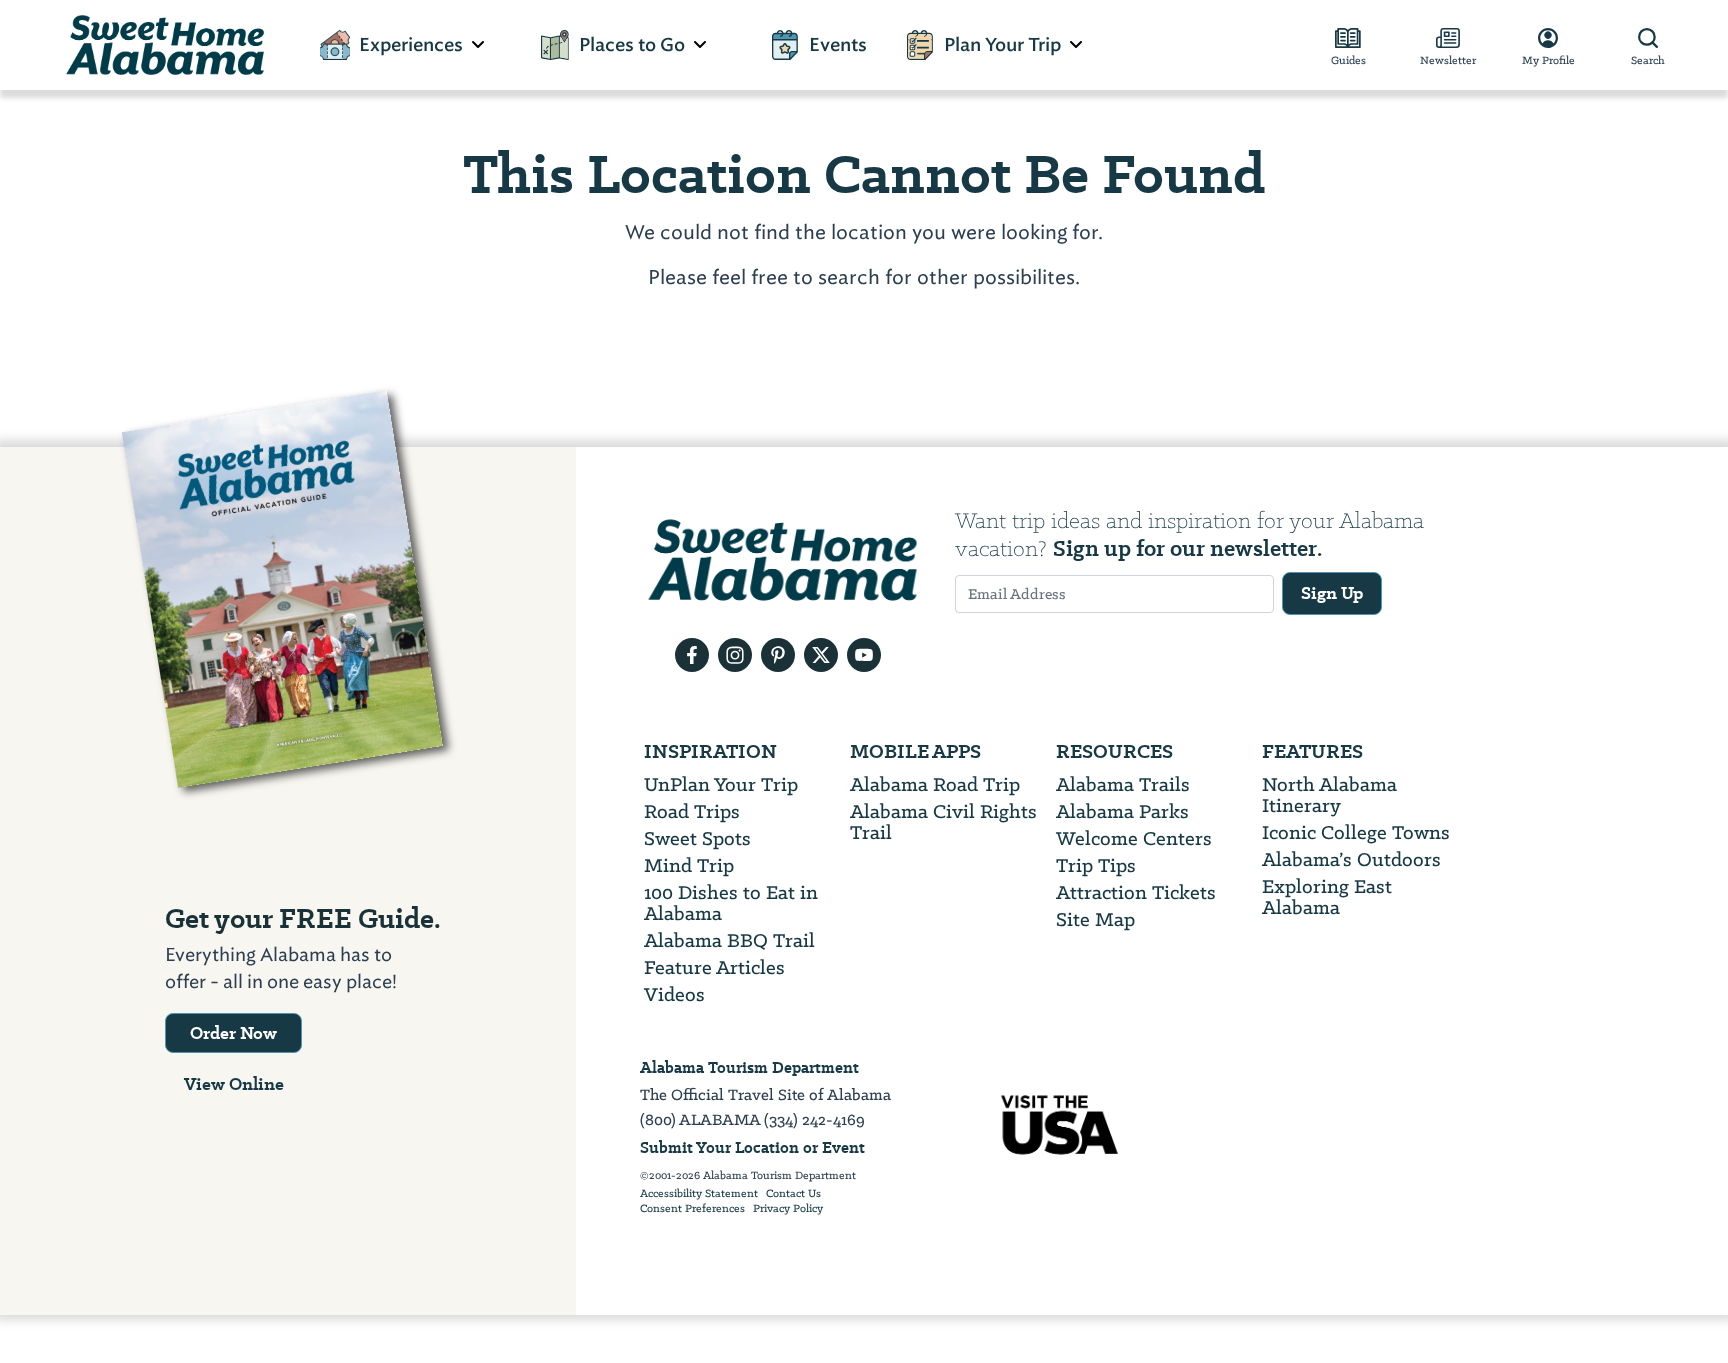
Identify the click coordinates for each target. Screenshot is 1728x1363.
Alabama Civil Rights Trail (943, 822)
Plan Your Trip (1002, 45)
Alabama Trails (1123, 784)
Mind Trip (689, 865)
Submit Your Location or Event (752, 1147)
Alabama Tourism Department (749, 1067)
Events (838, 45)
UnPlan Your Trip (721, 784)
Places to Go (632, 45)
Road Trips (692, 811)
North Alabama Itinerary (1329, 795)
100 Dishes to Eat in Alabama (731, 903)
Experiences (411, 45)
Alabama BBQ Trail (729, 940)
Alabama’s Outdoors (1351, 859)
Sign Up (1332, 593)
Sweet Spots (697, 838)
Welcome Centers (1134, 838)
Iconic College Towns (1356, 832)
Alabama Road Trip (935, 784)
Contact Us (793, 1194)
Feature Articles (714, 967)
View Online (234, 1084)
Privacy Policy (788, 1209)
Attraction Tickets (1136, 892)
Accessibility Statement (699, 1194)
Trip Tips (1096, 865)
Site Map (1095, 919)
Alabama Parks (1122, 811)
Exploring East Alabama (1327, 897)
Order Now (233, 1033)
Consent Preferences (692, 1209)
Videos (674, 994)
